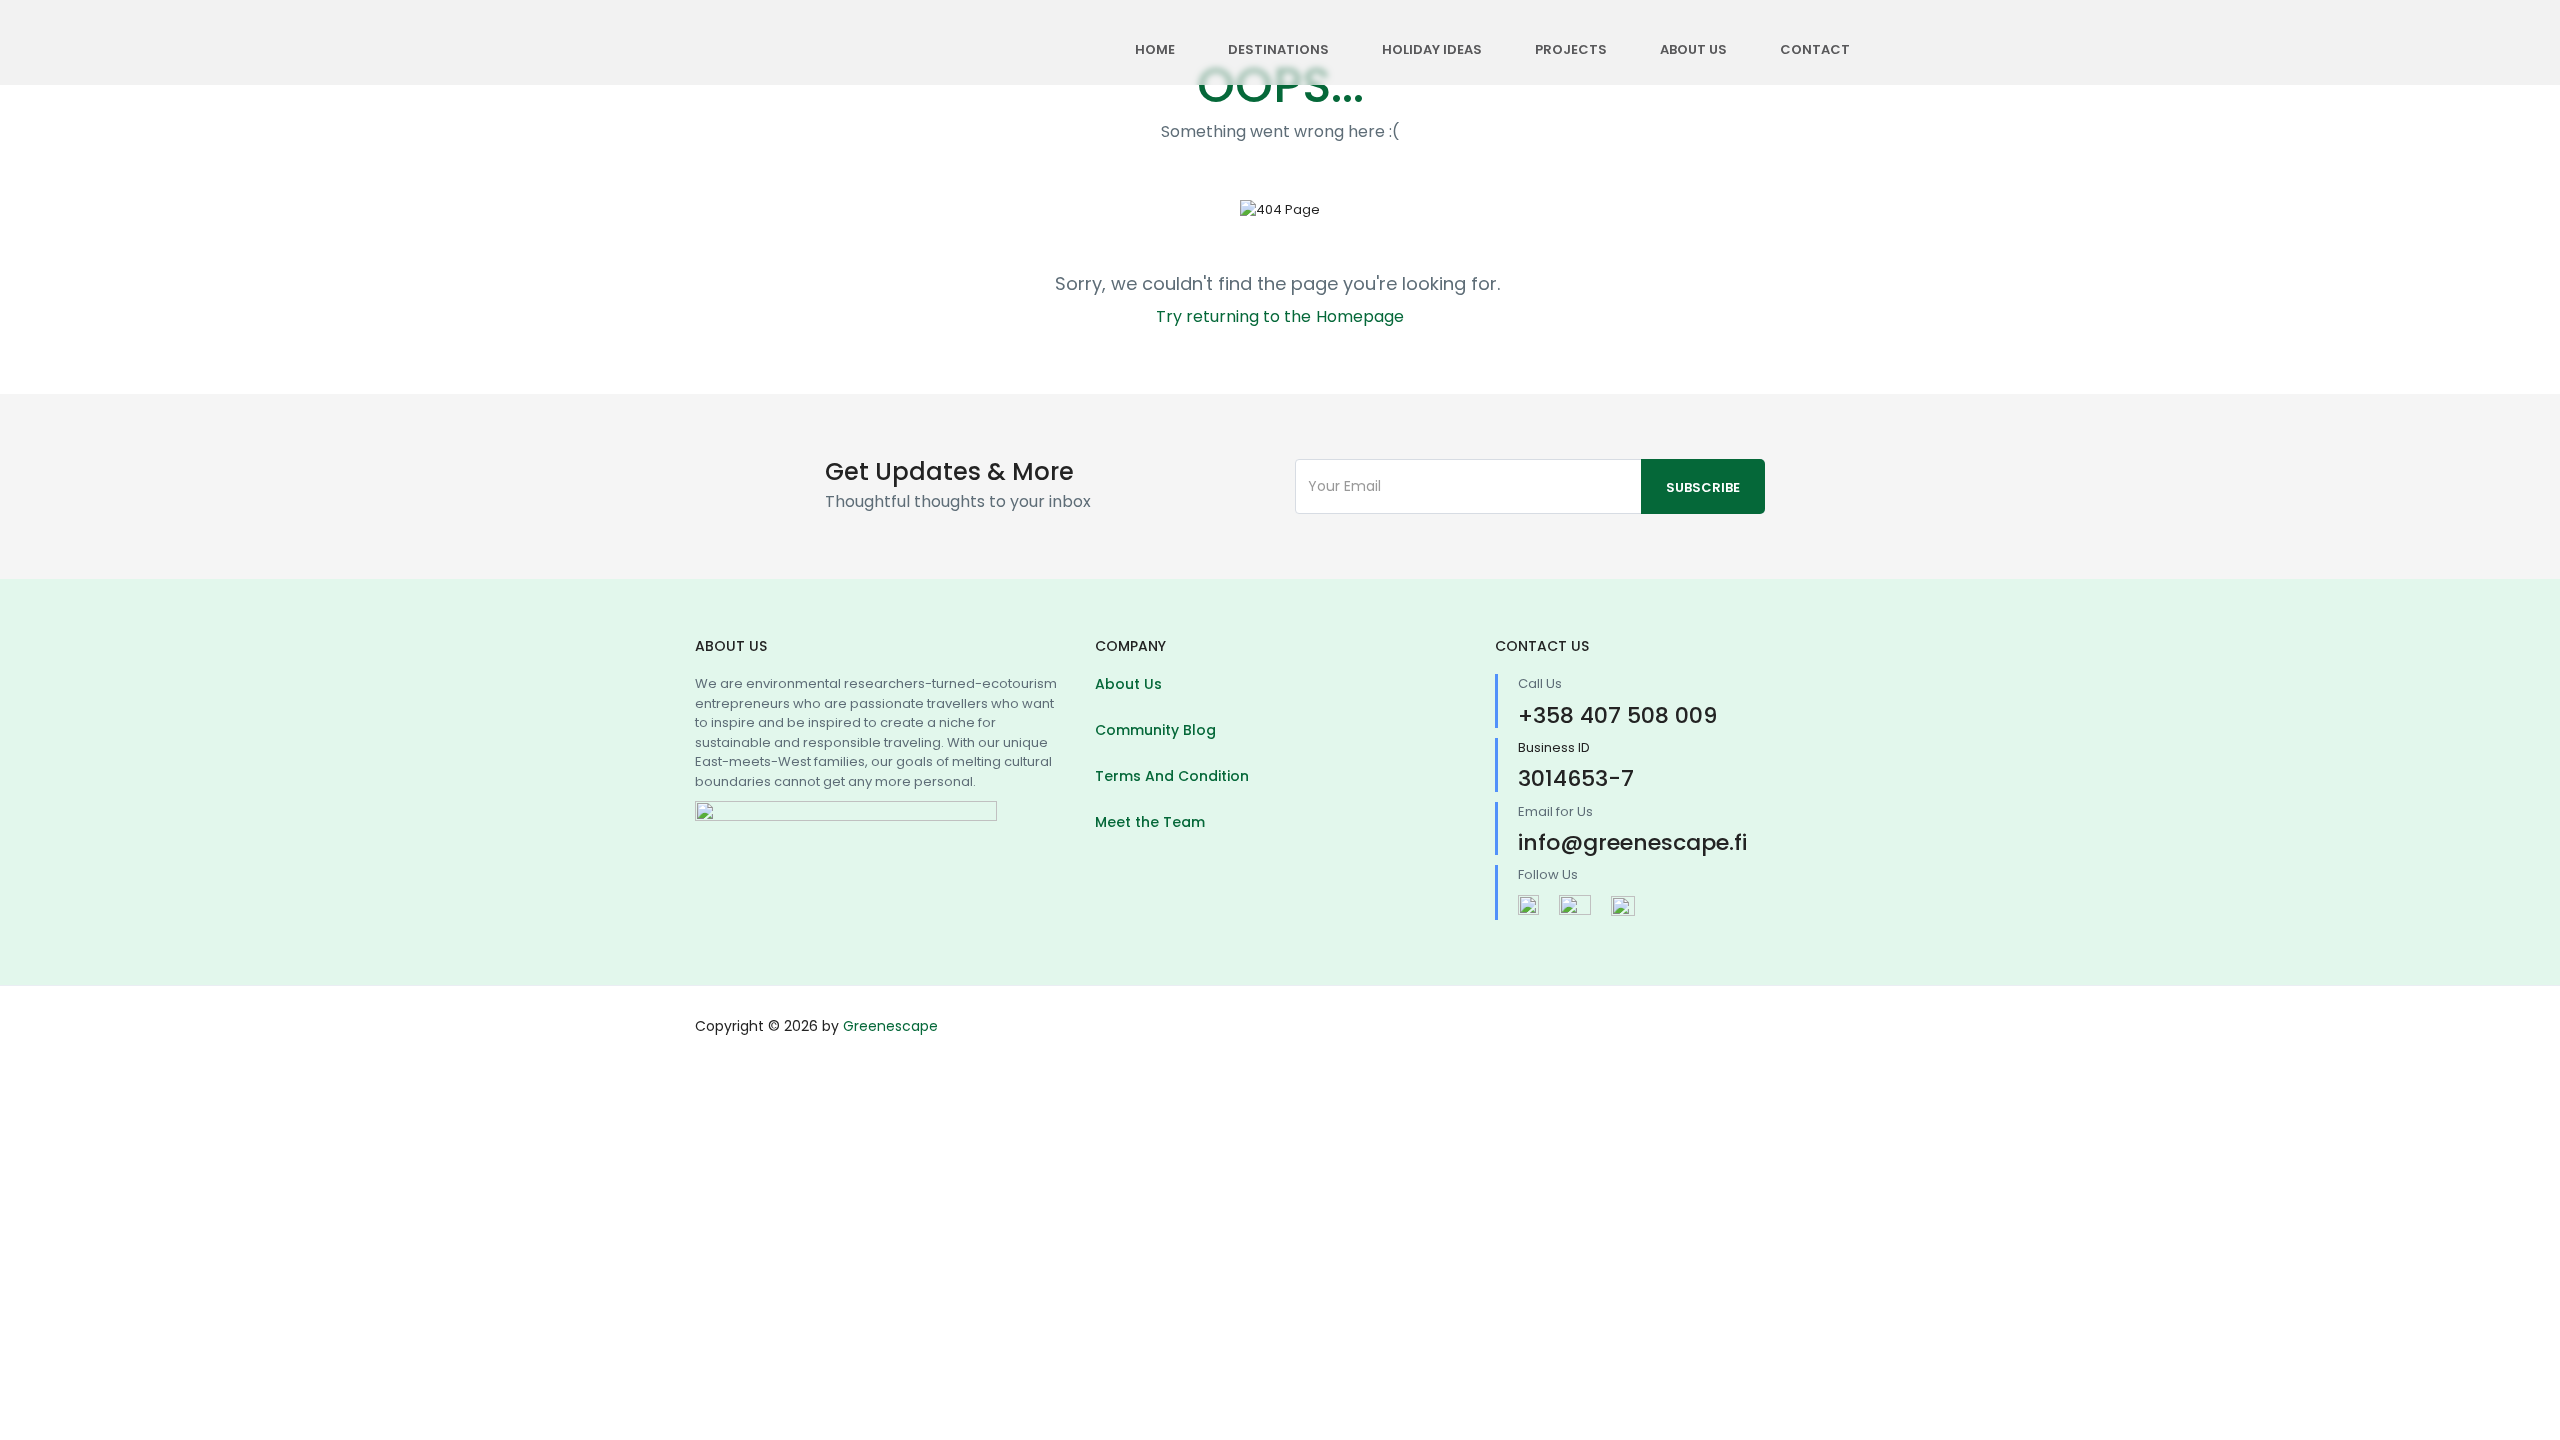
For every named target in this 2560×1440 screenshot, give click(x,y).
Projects (1571, 49)
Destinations (1278, 49)
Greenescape (890, 1026)
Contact (1815, 49)
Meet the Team (1150, 822)
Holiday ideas (1432, 49)
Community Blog (1155, 730)
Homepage (1360, 316)
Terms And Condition (1172, 776)
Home (1155, 49)
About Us (1693, 49)
